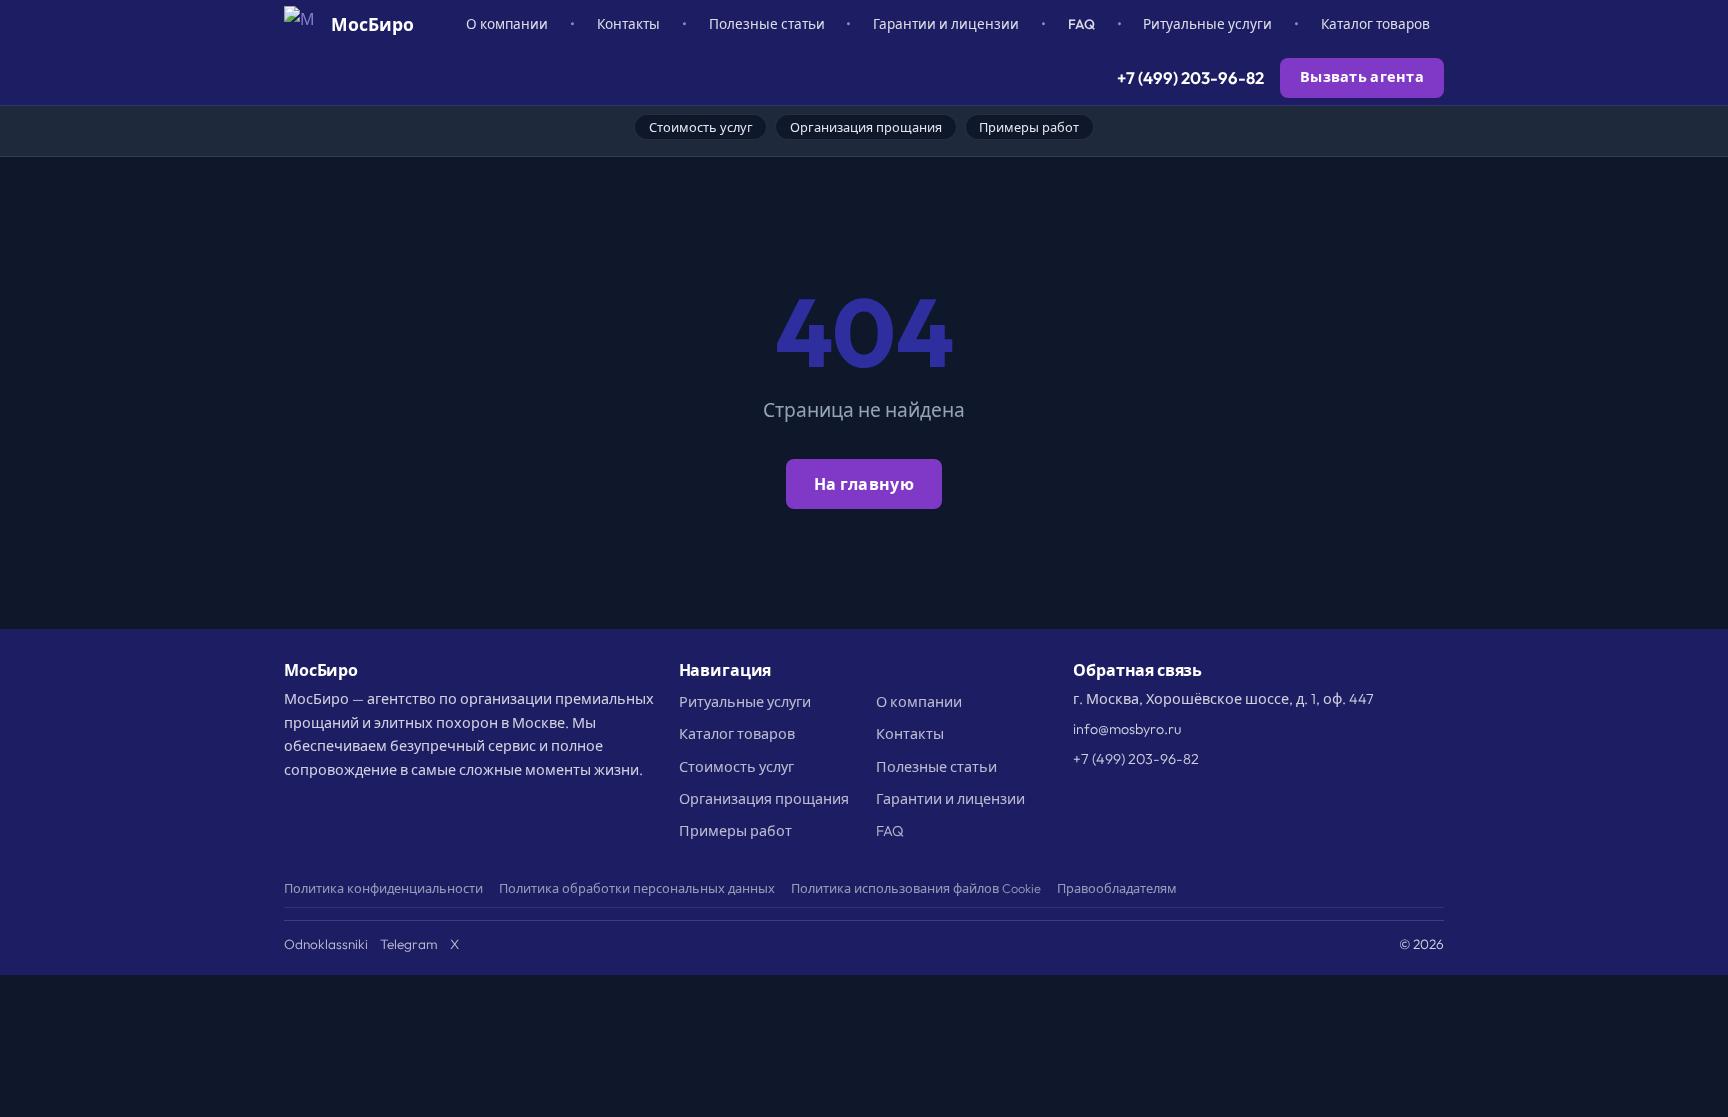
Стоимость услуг (701, 127)
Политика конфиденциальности (383, 888)
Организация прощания (866, 127)
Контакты (628, 24)
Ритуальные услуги (1207, 24)
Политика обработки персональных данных (637, 888)
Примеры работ (1029, 127)
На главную (864, 484)
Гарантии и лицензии (946, 24)
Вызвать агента (1362, 77)
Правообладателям (1117, 888)
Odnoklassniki (326, 944)
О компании (507, 24)
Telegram (409, 944)
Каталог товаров (1375, 24)
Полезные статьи (767, 24)
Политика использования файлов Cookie (916, 888)
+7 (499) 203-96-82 (1190, 77)
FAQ (1081, 24)
